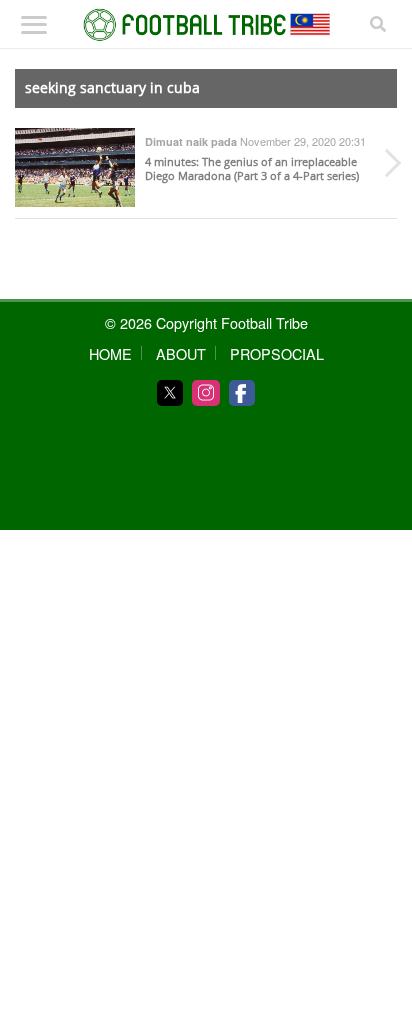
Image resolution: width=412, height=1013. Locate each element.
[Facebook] (242, 393)
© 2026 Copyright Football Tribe (206, 322)
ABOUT (181, 353)
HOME (110, 353)
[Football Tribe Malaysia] (206, 25)
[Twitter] (170, 393)
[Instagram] (206, 393)
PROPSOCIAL (277, 353)
